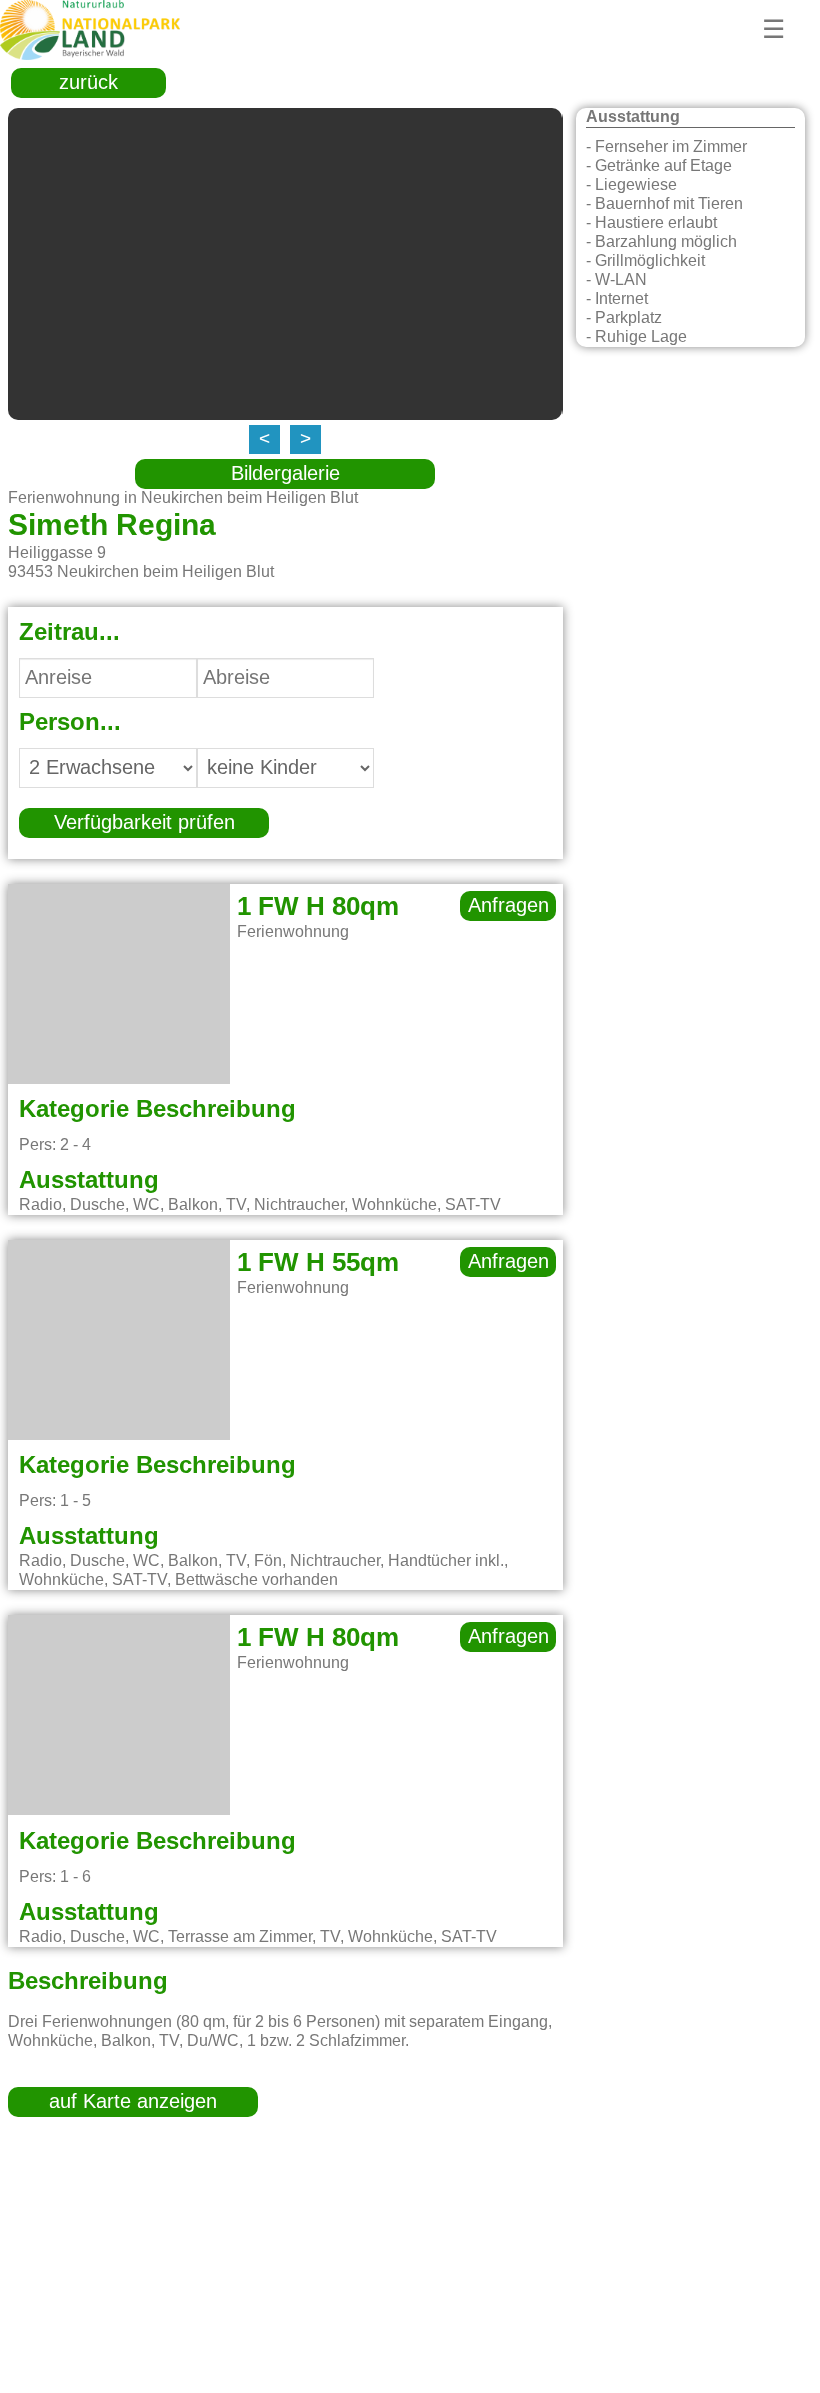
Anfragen (508, 906)
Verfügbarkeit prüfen (144, 823)
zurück (88, 83)
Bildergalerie (285, 474)
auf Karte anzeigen (133, 2102)
